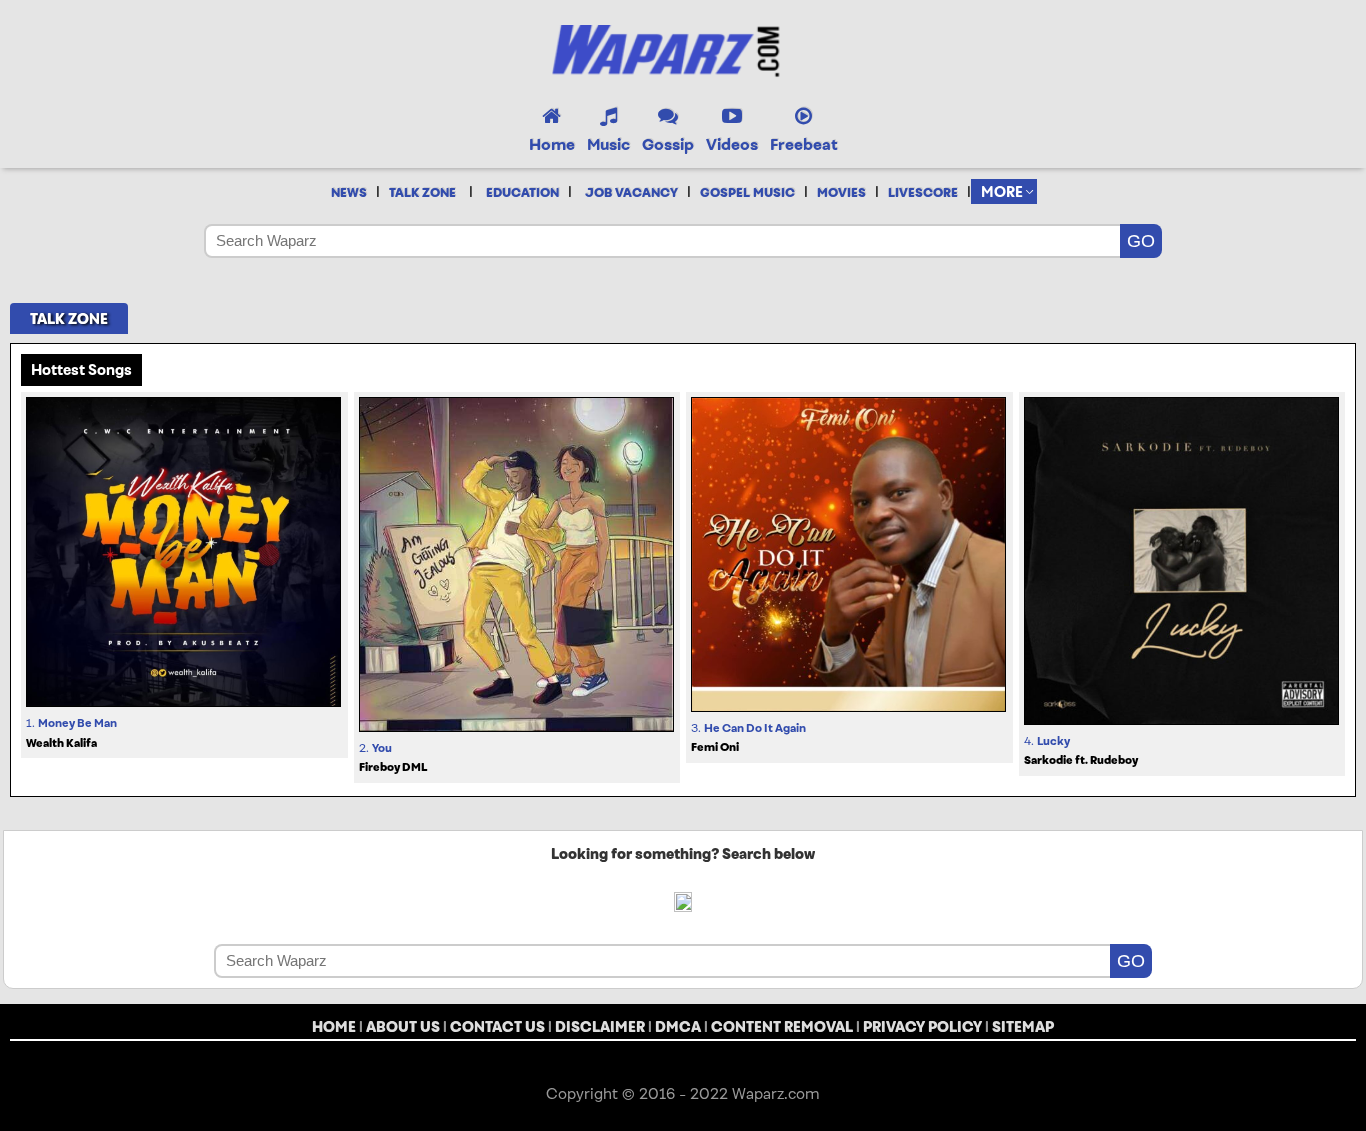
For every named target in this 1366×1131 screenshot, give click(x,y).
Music (608, 144)
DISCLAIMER (600, 1026)
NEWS (349, 193)
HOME (334, 1026)
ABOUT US (403, 1026)
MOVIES (841, 193)
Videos (732, 144)
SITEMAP (1023, 1026)
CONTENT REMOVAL (782, 1026)
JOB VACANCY (631, 193)
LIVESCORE (923, 193)
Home (552, 144)
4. (1081, 751)
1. (71, 733)
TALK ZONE (422, 193)
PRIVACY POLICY (922, 1026)
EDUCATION (522, 193)
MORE (1002, 191)
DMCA (678, 1026)
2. (393, 758)
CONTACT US (497, 1026)
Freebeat (804, 144)
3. (748, 738)
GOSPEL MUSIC (747, 193)
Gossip (668, 144)
